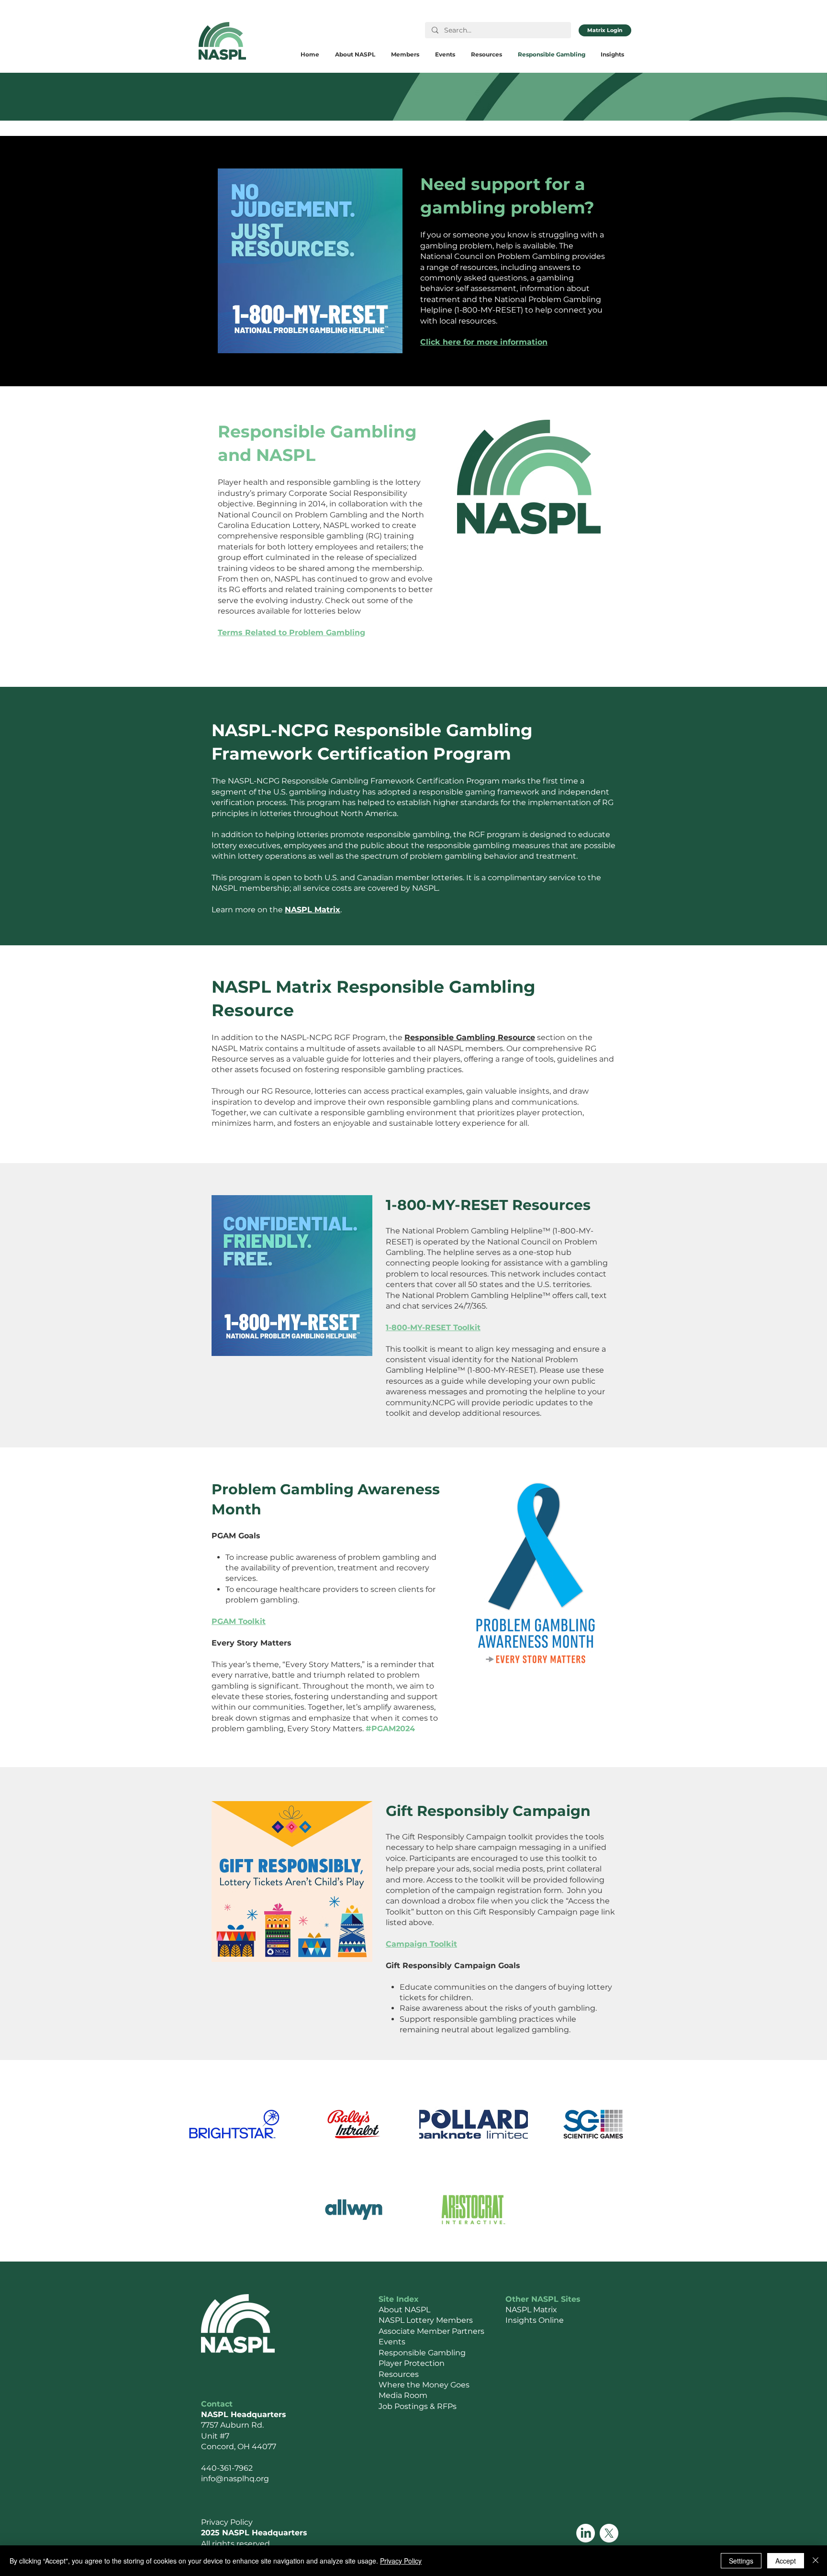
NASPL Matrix (313, 910)
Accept (786, 2561)
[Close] (816, 2561)
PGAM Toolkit (239, 1621)
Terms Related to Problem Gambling (291, 633)
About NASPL (404, 2310)
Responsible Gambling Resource (470, 1037)
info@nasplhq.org (235, 2479)
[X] (609, 2533)
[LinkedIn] (586, 2533)
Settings (741, 2561)
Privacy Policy (401, 2561)
